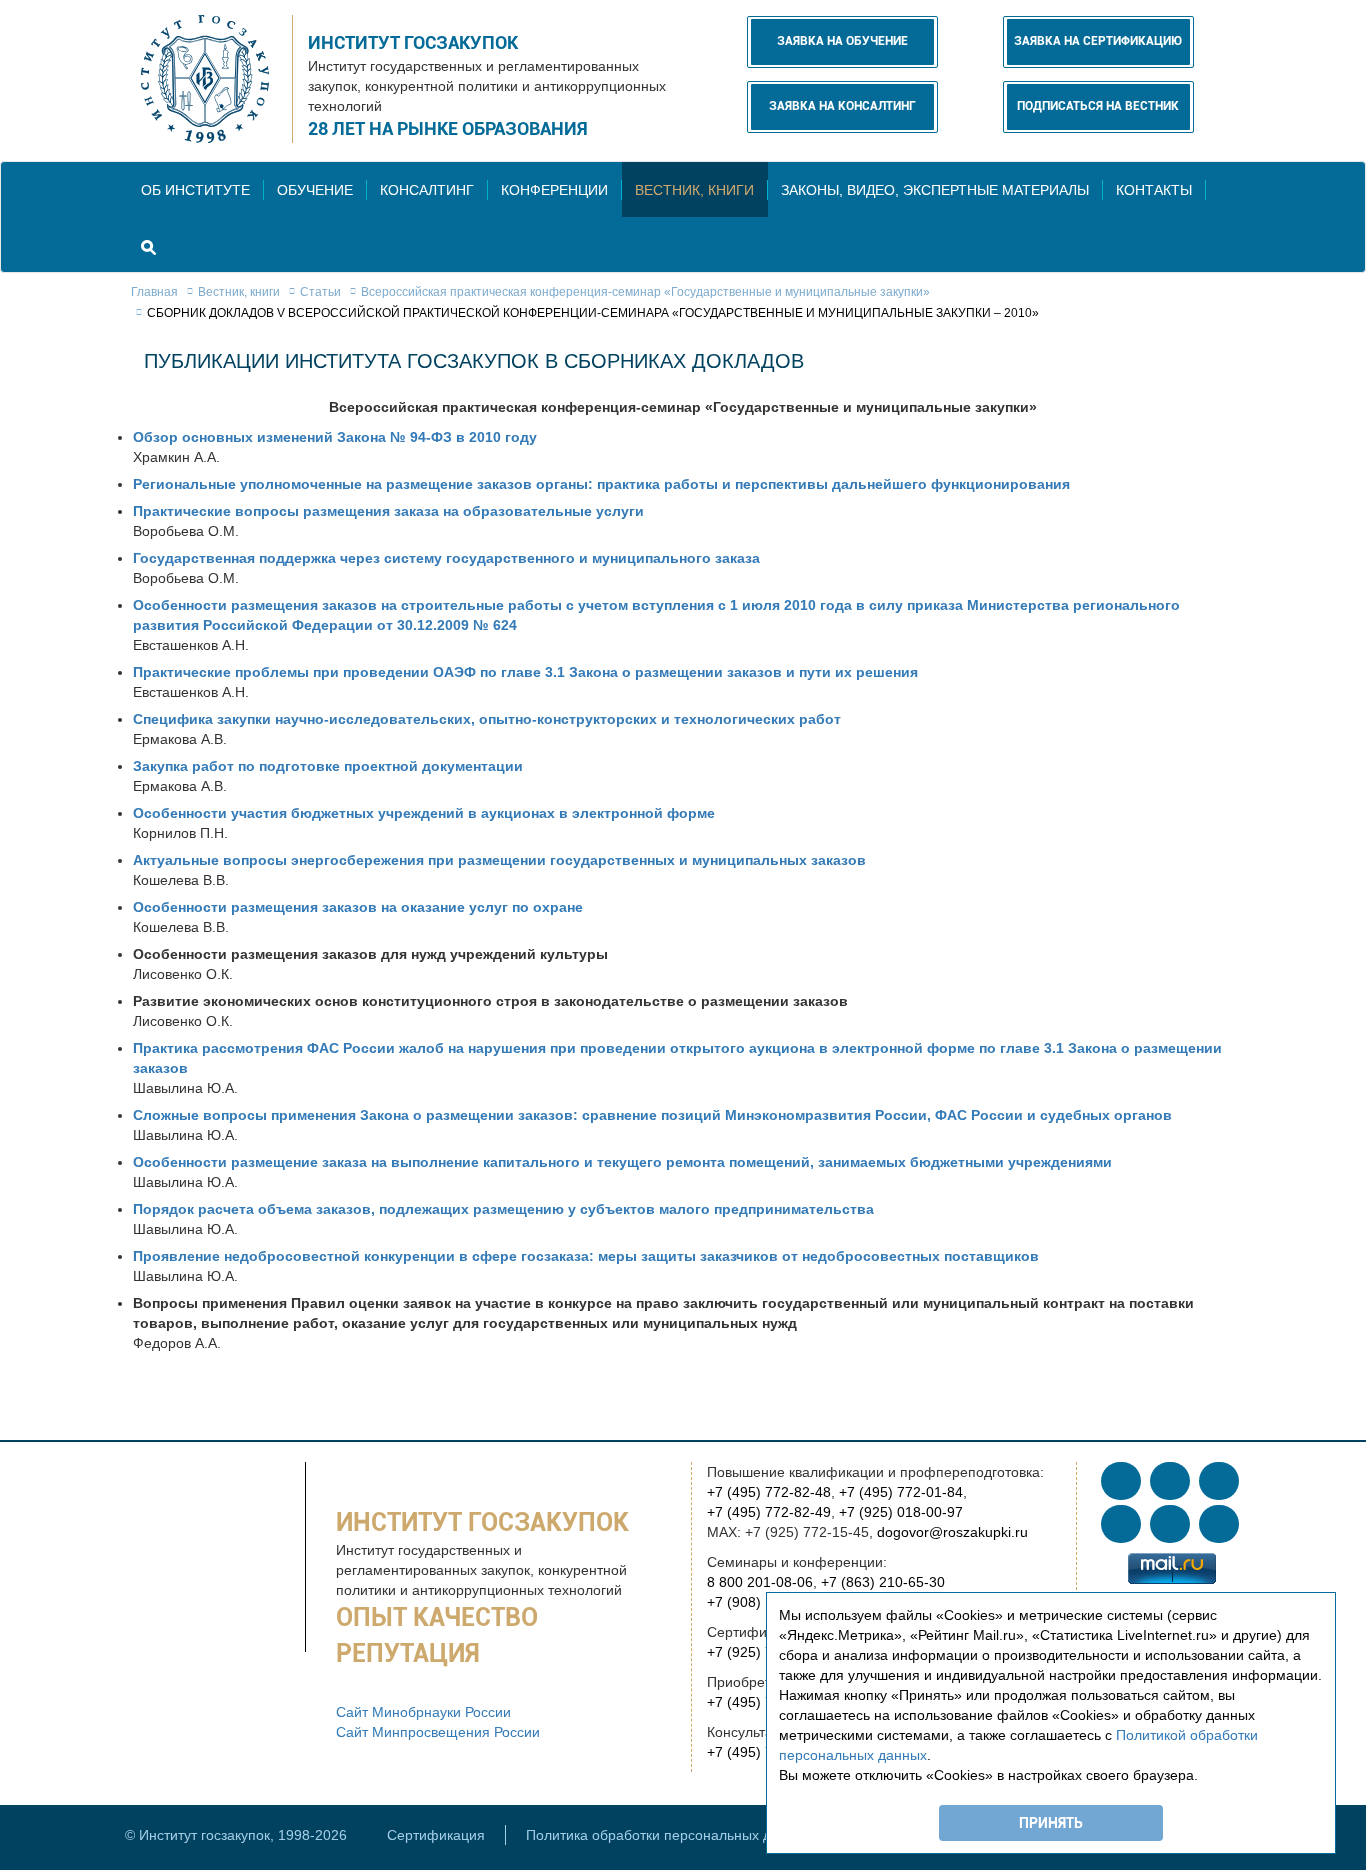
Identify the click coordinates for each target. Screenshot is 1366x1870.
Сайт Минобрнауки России (423, 1712)
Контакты (1154, 190)
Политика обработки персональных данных (669, 1835)
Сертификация (436, 1835)
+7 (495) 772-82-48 (769, 1492)
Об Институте (195, 190)
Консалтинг (427, 190)
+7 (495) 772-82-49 (769, 1512)
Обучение (315, 190)
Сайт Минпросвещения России (438, 1732)
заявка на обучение (842, 41)
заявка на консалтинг (842, 106)
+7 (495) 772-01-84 (901, 1492)
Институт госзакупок (413, 42)
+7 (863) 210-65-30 (883, 1582)
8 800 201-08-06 (760, 1582)
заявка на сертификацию (1098, 41)
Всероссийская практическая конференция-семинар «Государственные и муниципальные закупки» (645, 292)
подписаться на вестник (1098, 106)
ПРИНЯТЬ (1051, 1823)
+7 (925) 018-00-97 (901, 1512)
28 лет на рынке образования (448, 128)
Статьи (320, 292)
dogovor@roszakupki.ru (952, 1532)
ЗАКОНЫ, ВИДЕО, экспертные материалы (935, 190)
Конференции (554, 190)
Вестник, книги (694, 190)
